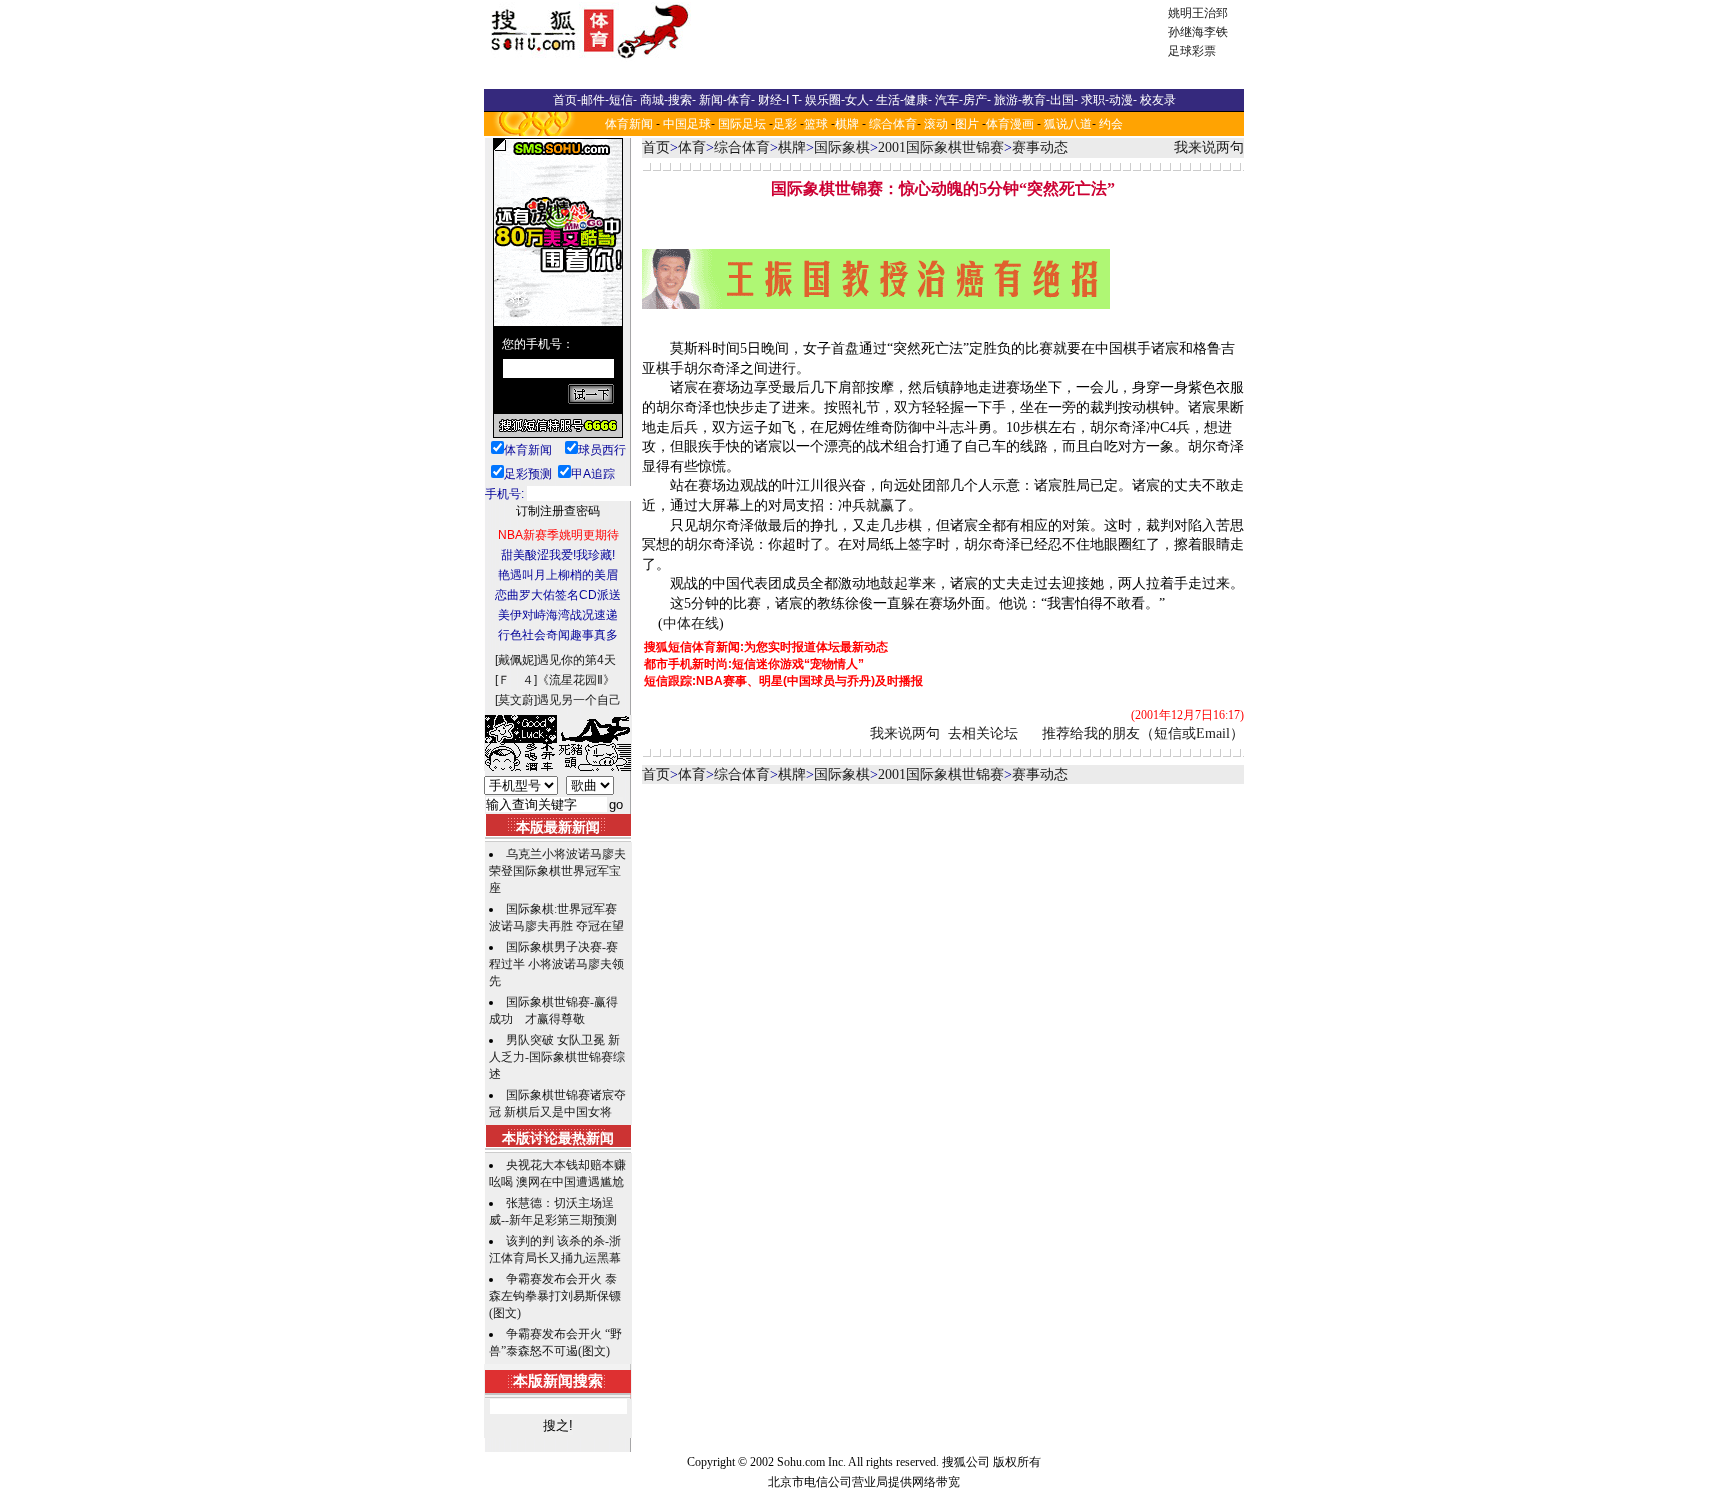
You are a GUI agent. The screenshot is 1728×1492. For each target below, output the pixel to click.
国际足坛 (742, 124)
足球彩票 (1192, 51)
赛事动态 (1040, 147)
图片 (967, 124)
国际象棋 (842, 147)
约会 (1111, 124)
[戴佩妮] (516, 660)
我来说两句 (1209, 147)
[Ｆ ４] (516, 680)
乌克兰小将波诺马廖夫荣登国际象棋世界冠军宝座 (557, 871)
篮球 (816, 124)
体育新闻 (629, 124)
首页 (656, 147)
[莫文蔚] (516, 700)
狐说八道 (1068, 124)
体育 (692, 147)
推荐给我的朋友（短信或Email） (1143, 733)
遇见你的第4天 (576, 660)
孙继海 (1186, 32)
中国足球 (687, 124)
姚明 (1180, 13)
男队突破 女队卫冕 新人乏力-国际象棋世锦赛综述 (557, 1057)
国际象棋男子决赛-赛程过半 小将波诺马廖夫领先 (556, 964)
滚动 (936, 124)
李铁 (1216, 32)
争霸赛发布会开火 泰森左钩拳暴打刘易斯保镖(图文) (555, 1296)
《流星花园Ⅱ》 (576, 680)
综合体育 (893, 124)
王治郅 (1210, 13)
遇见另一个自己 (579, 700)
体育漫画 (1010, 124)
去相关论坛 (983, 733)
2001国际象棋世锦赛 (941, 147)
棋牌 (847, 124)
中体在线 (691, 623)
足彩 (785, 124)
